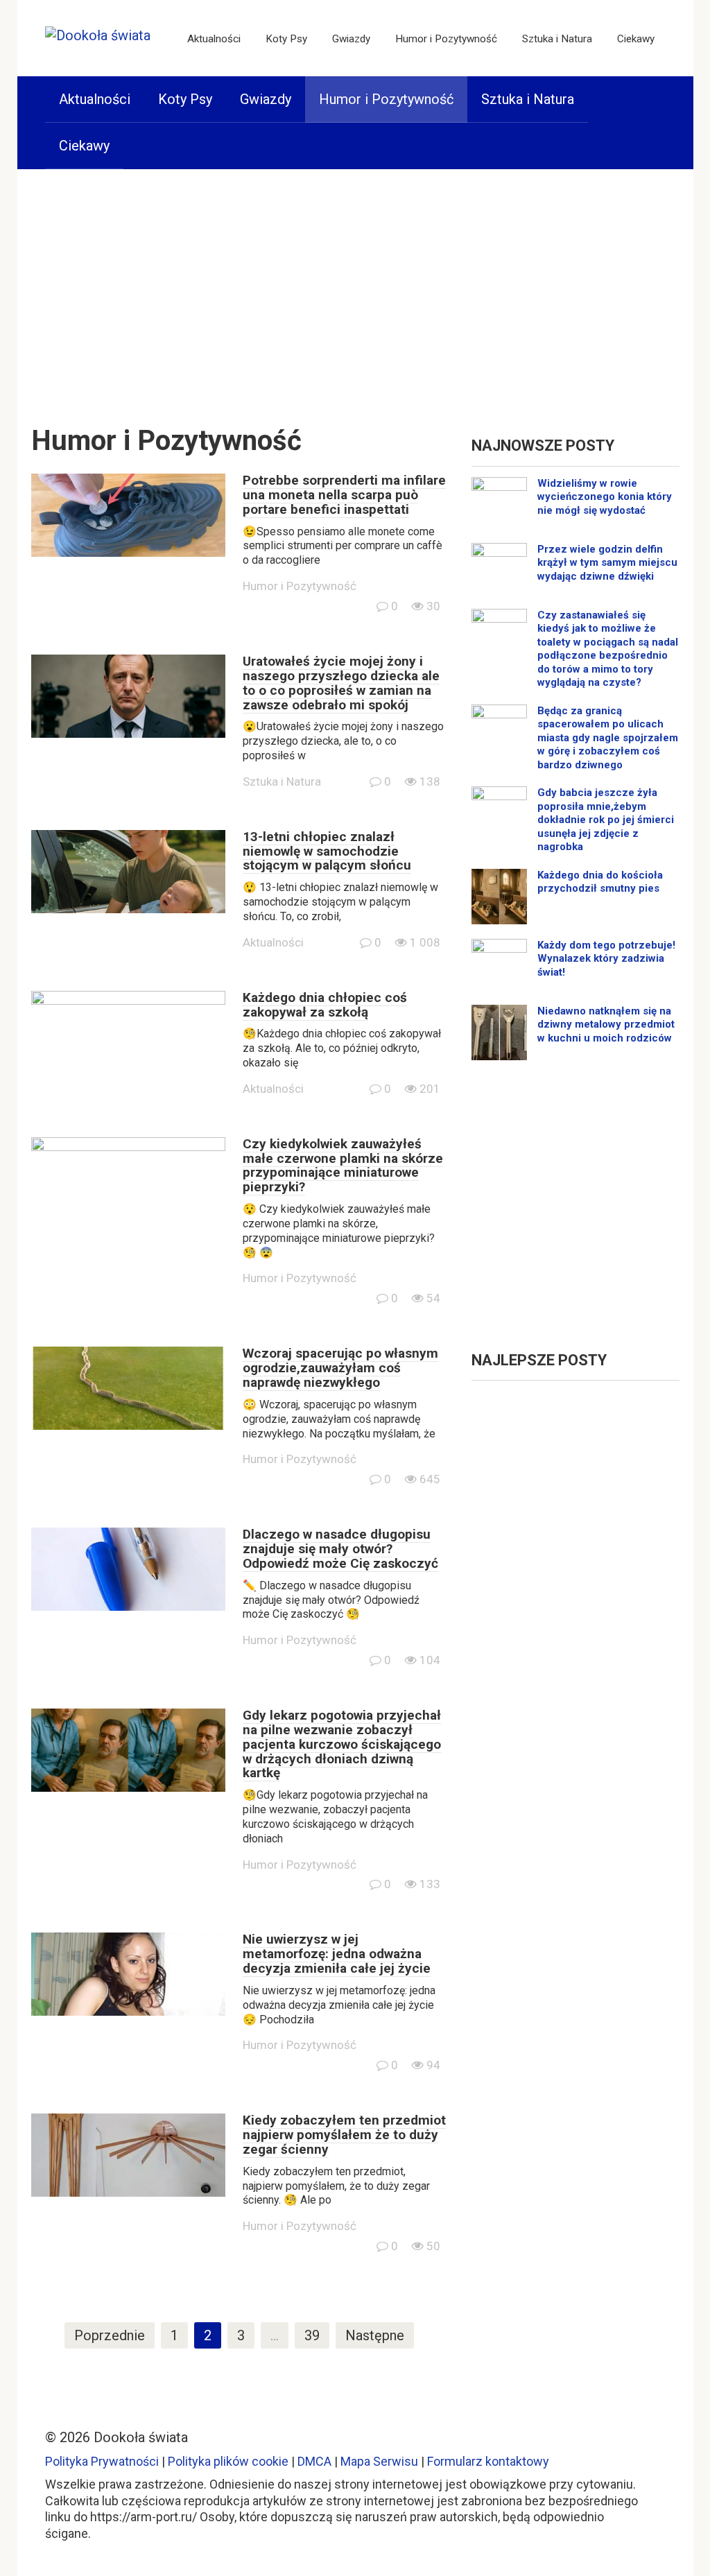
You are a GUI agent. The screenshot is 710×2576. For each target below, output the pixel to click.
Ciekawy (636, 39)
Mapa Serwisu (379, 2461)
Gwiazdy (351, 39)
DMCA (314, 2461)
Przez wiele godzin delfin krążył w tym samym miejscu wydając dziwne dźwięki (607, 563)
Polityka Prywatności (102, 2461)
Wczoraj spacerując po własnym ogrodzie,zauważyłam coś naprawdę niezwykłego (340, 1368)
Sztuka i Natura (557, 39)
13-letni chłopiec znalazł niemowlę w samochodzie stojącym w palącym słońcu (327, 851)
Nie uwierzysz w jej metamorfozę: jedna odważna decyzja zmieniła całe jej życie (337, 1954)
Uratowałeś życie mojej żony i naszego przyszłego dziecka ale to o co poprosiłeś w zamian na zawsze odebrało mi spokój (341, 683)
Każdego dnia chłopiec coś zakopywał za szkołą (325, 1005)
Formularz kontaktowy (488, 2461)
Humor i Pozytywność (446, 39)
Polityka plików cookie (228, 2461)
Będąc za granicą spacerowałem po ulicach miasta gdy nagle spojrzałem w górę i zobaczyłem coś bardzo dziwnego (608, 738)
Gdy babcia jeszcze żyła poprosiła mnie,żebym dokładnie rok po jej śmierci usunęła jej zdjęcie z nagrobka (606, 820)
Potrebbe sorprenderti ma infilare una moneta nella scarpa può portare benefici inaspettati (344, 495)
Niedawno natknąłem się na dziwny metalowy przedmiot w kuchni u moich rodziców (606, 1025)
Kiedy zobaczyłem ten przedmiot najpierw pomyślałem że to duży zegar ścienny (344, 2135)
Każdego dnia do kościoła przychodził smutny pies (600, 882)
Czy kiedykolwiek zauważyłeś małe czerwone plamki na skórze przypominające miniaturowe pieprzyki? (343, 1166)
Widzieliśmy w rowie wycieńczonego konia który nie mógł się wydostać (605, 497)
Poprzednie (110, 2335)
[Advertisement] (355, 287)
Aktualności (214, 39)
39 (312, 2335)
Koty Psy (286, 39)
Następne (375, 2335)
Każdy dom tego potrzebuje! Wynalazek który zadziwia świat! (606, 959)
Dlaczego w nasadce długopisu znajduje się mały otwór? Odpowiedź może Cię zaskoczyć (340, 1549)
